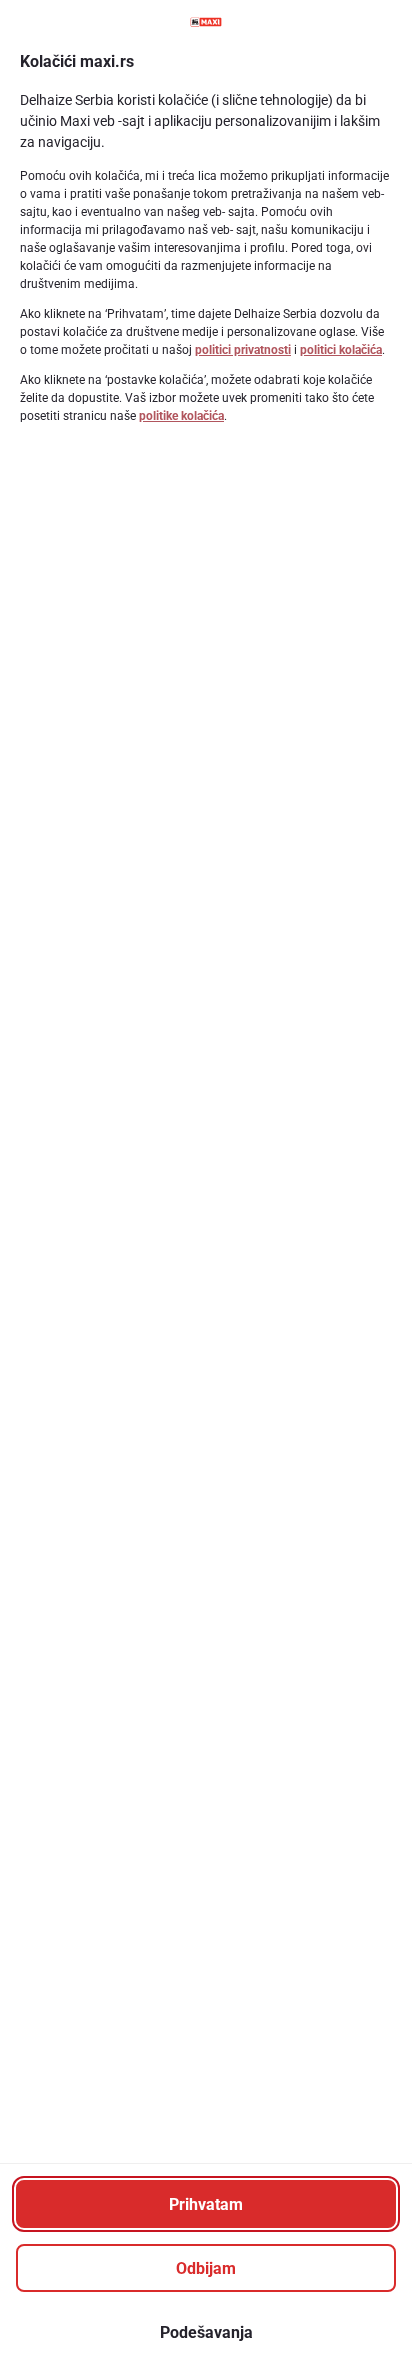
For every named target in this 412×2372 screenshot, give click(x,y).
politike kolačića (181, 416)
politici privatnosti (243, 350)
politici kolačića (341, 350)
